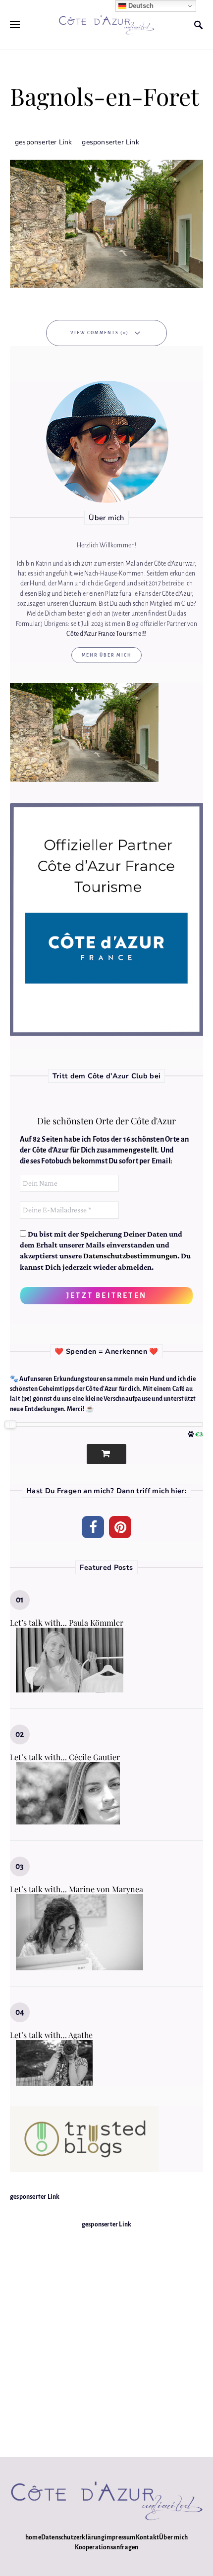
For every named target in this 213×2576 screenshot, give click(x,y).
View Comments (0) (100, 333)
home (33, 2537)
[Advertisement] (106, 2336)
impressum (120, 2537)
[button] (93, 1527)
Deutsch (140, 6)
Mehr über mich (107, 655)
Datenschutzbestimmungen (130, 1256)
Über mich (173, 2537)
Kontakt (147, 2537)
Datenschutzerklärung (73, 2537)
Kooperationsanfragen (107, 2547)
